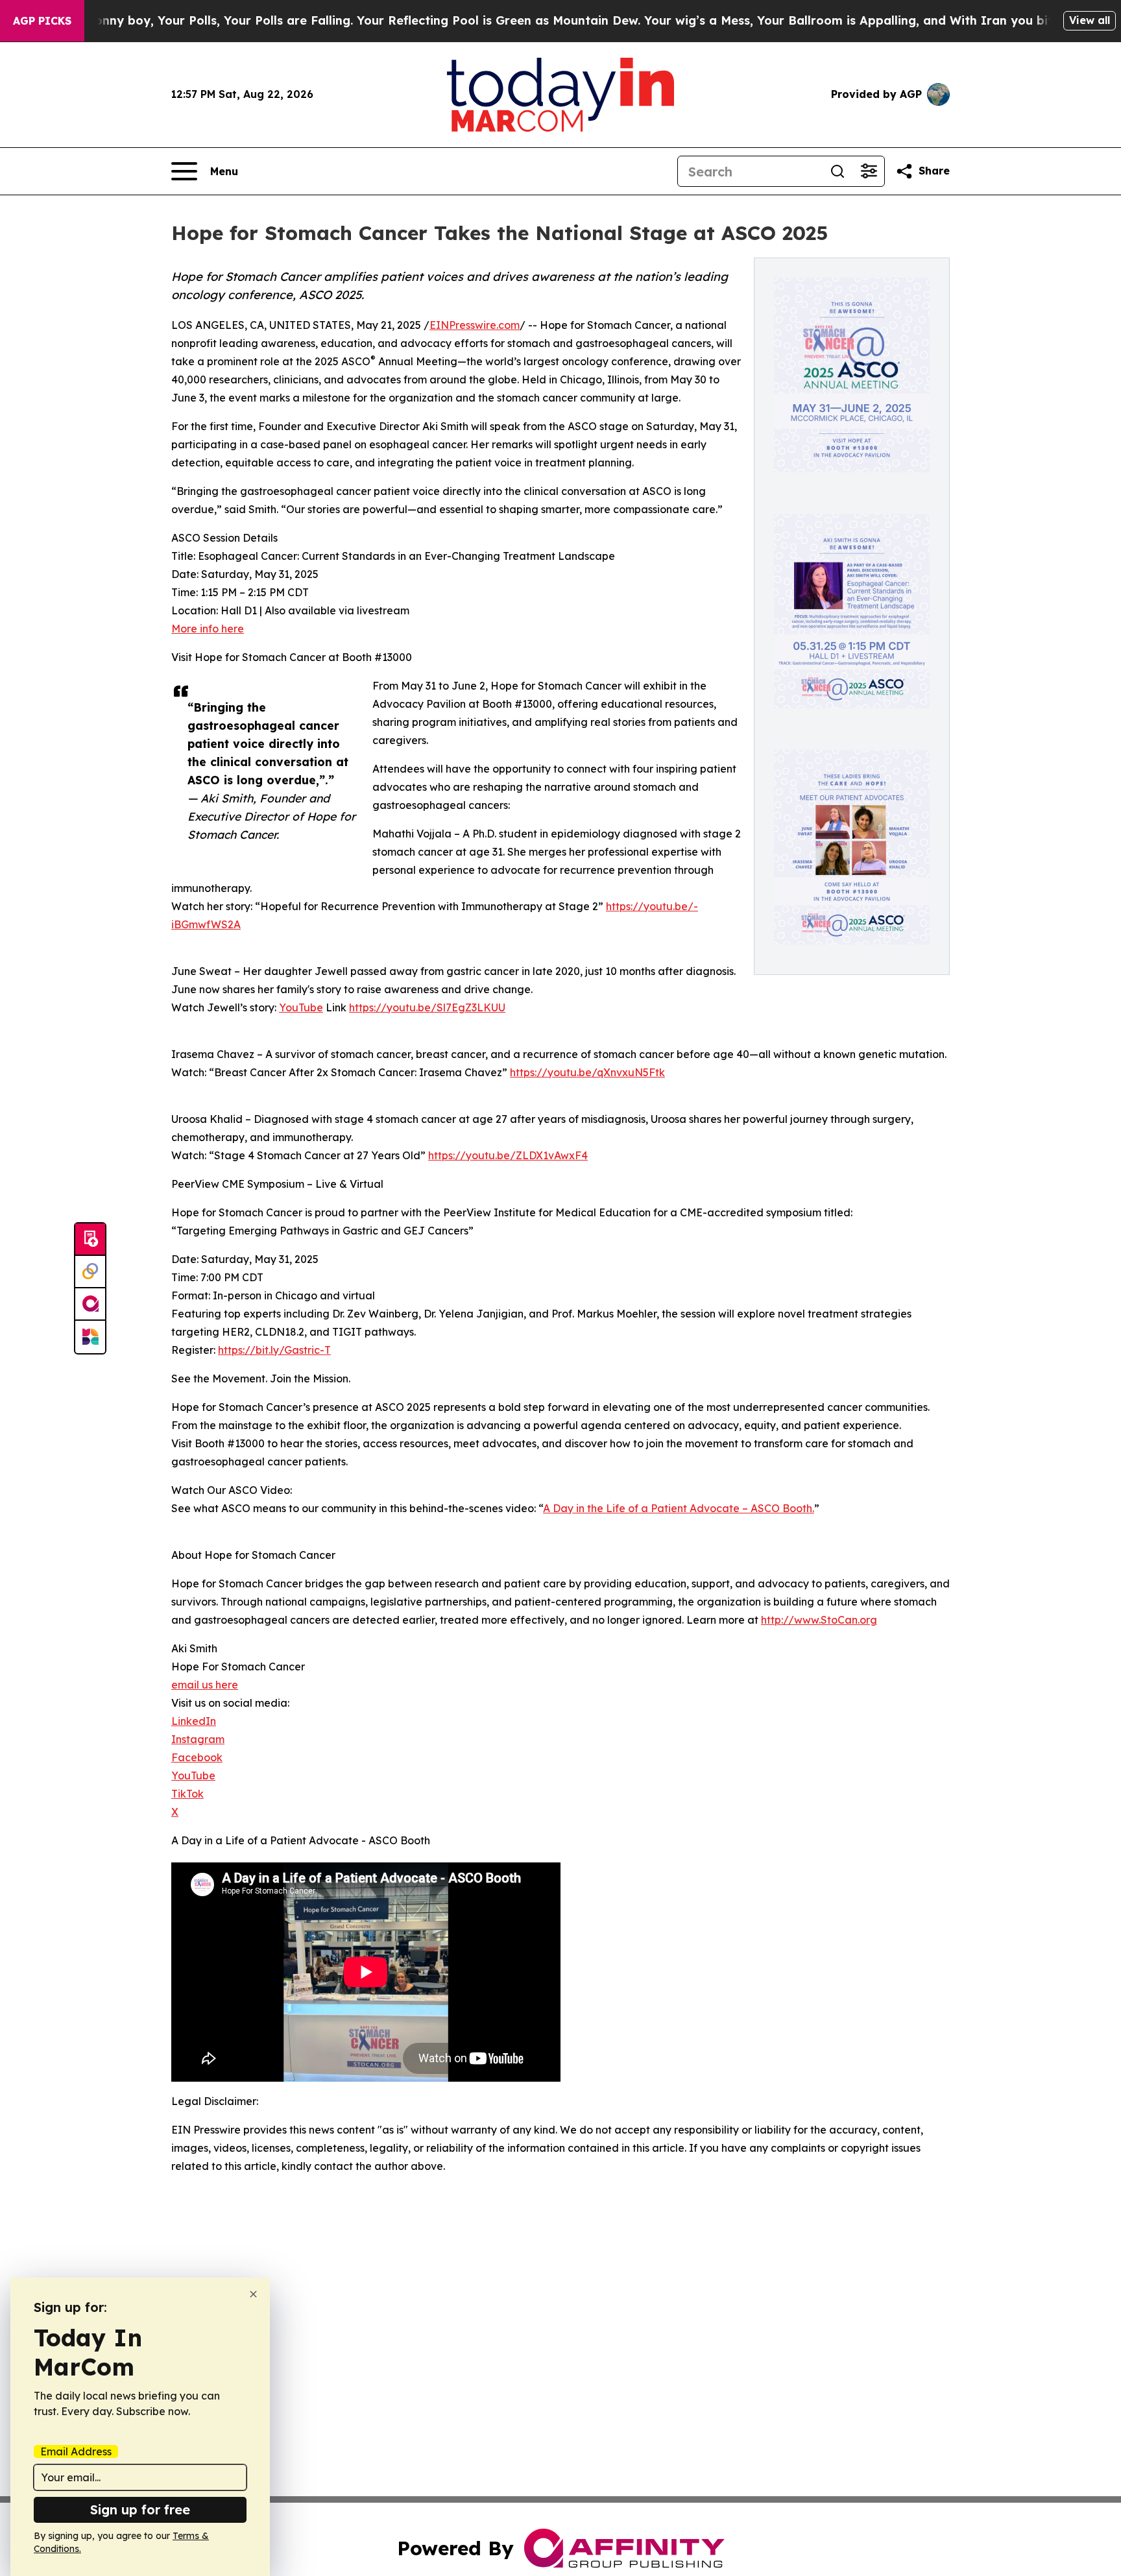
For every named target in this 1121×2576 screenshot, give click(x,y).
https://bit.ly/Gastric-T (274, 1350)
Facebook (197, 1757)
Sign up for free (140, 2510)
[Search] (838, 171)
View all (1090, 20)
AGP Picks (42, 21)
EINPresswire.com (475, 325)
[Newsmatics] (90, 1337)
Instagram (198, 1739)
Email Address (76, 2451)
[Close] (253, 2294)
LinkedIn (194, 1721)
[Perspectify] (90, 1272)
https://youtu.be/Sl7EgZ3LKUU (427, 1007)
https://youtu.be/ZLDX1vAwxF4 (508, 1155)
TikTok (187, 1794)
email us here (205, 1685)
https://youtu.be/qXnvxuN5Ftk (587, 1072)
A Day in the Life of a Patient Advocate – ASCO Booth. (679, 1508)
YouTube (301, 1007)
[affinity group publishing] (90, 1305)
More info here (208, 629)
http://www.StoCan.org (819, 1620)
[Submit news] (90, 1240)
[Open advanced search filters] (869, 171)
